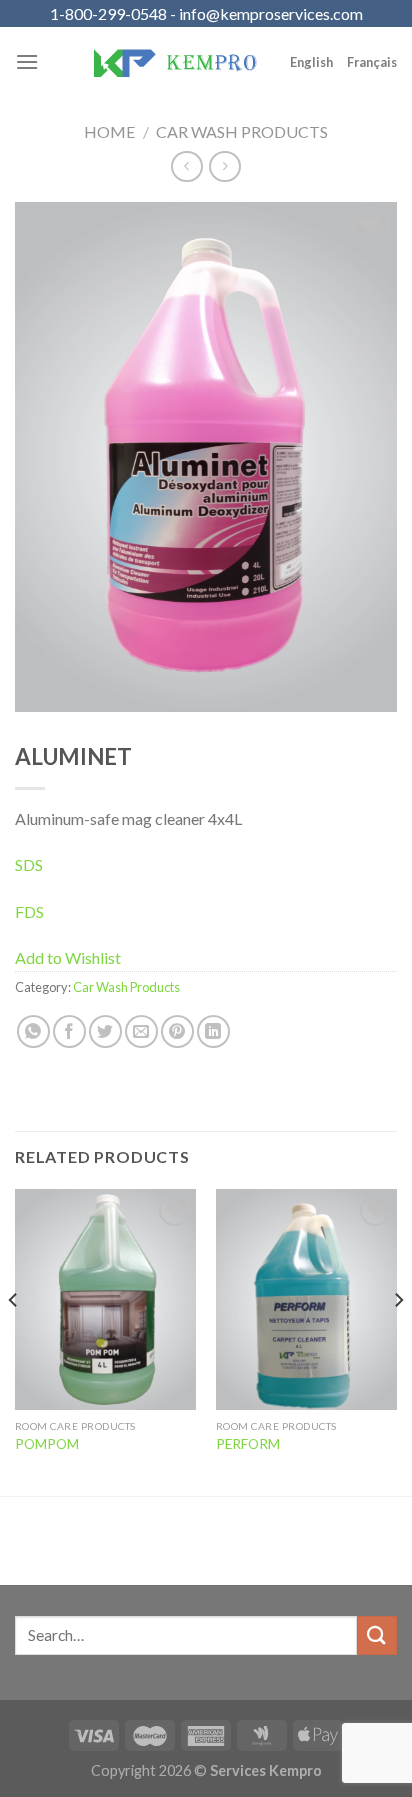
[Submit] (377, 1635)
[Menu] (27, 61)
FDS (29, 911)
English (311, 62)
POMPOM (47, 1444)
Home (109, 131)
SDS (29, 864)
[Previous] (14, 1340)
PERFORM (248, 1444)
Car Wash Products (242, 131)
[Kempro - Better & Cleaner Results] (175, 62)
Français (372, 62)
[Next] (398, 1340)
